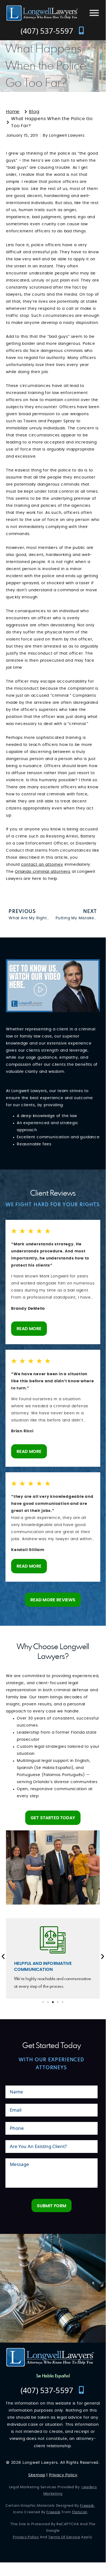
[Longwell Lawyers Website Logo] (42, 13)
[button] (103, 1956)
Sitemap (37, 2475)
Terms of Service (64, 2537)
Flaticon (80, 2512)
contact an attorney (42, 865)
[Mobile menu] (94, 13)
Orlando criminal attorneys (43, 872)
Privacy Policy (63, 2475)
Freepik (87, 2506)
